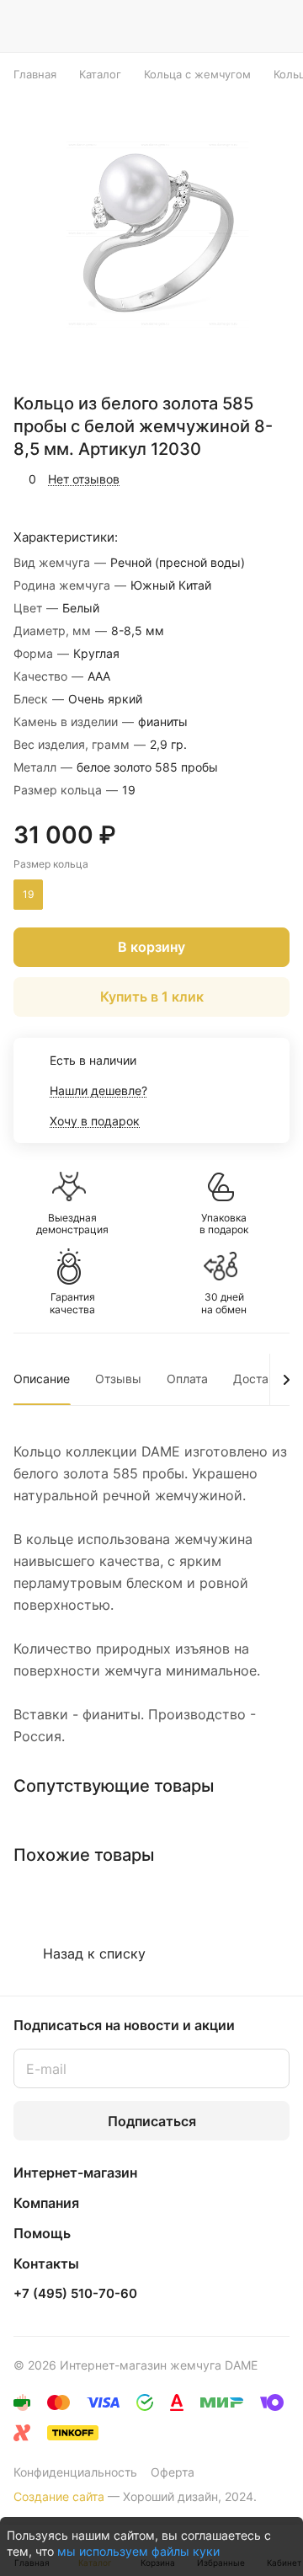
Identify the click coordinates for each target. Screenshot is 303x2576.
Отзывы (118, 1379)
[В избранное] (205, 479)
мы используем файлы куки (138, 2551)
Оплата (187, 1379)
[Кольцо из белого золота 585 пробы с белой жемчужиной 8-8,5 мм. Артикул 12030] (157, 234)
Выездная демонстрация (72, 1224)
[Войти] (243, 26)
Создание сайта (59, 2496)
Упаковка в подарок (224, 1224)
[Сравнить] (242, 479)
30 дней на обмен (224, 1303)
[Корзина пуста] (276, 26)
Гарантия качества (72, 1303)
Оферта (173, 2472)
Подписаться (152, 2121)
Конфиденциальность (75, 2472)
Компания (46, 2203)
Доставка (261, 1379)
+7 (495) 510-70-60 (75, 2294)
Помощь (42, 2233)
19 (28, 894)
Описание (42, 1379)
